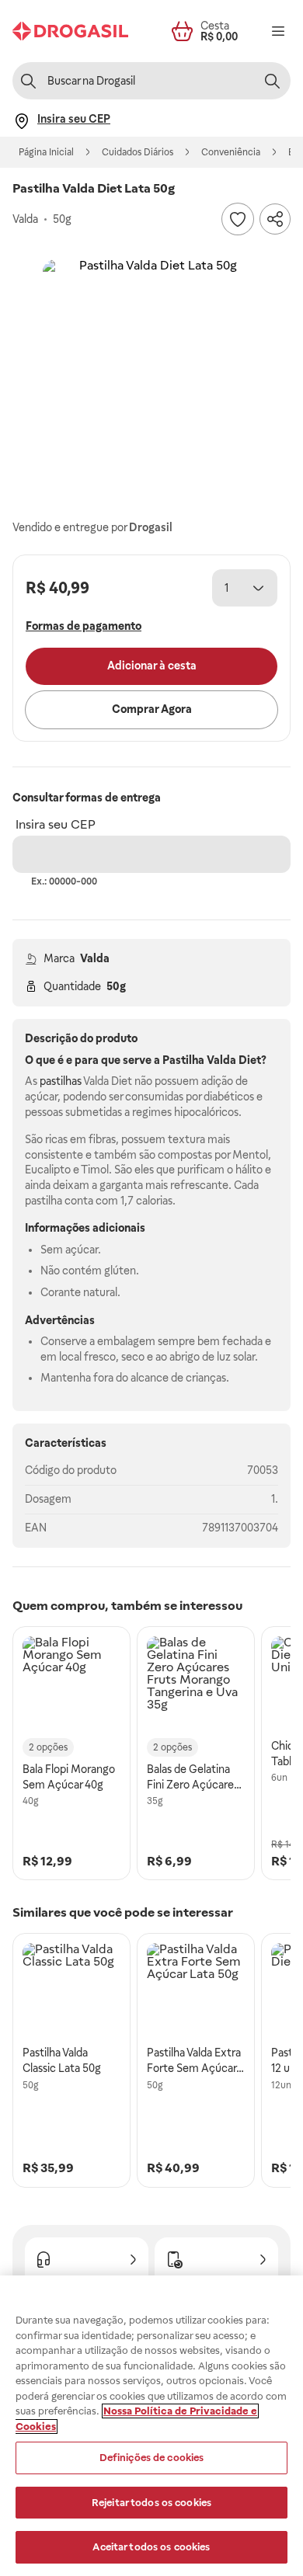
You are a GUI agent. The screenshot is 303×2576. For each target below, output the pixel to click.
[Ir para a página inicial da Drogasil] (70, 31)
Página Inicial (46, 152)
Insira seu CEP (56, 824)
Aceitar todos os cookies (151, 2547)
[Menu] (278, 31)
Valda (95, 958)
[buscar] (272, 81)
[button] (151, 368)
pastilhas (61, 1081)
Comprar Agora (152, 709)
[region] (151, 2426)
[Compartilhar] (275, 219)
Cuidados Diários (138, 152)
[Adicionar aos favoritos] (238, 219)
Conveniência (231, 152)
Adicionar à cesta (152, 666)
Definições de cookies (152, 2458)
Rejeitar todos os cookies (151, 2503)
